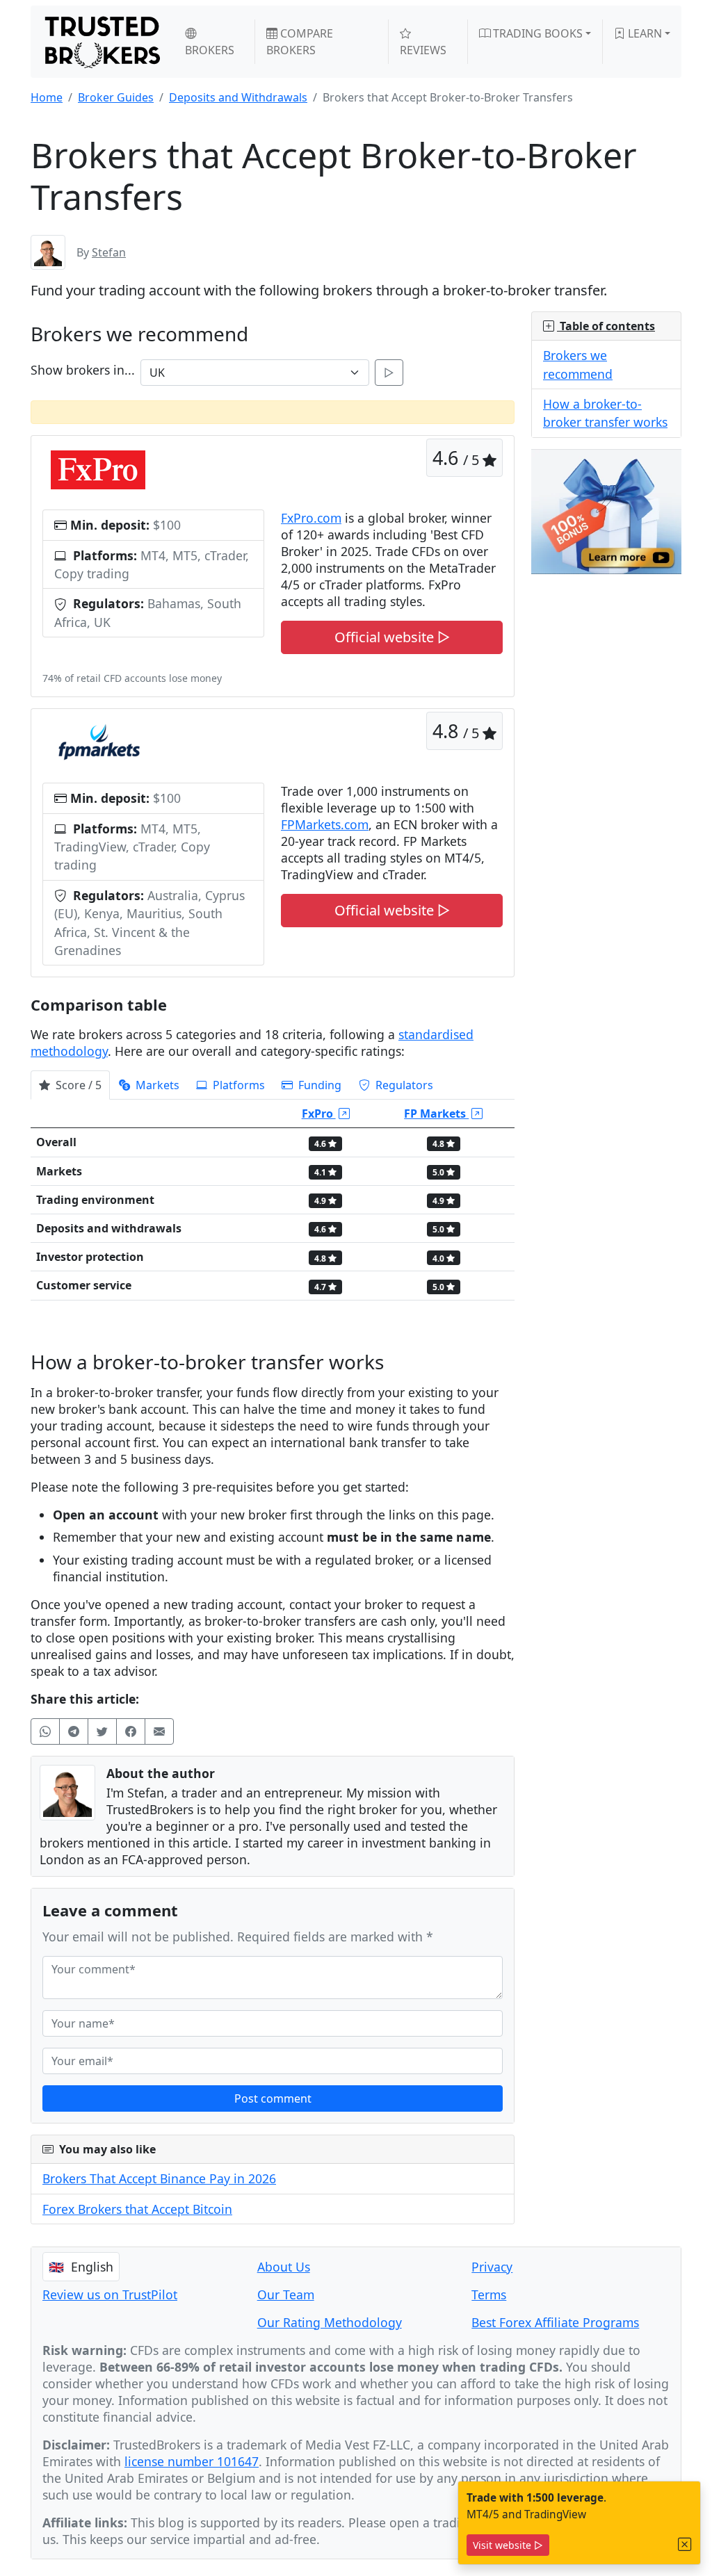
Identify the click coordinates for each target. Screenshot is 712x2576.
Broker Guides (116, 97)
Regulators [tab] (403, 1085)
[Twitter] (102, 1731)
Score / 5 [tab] (77, 1085)
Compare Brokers (300, 42)
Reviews (423, 50)
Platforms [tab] (237, 1085)
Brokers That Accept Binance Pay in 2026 (159, 2178)
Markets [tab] (156, 1085)
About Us (284, 2267)
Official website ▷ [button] (392, 637)
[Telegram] (74, 1731)
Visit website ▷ (508, 2545)
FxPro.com (311, 518)
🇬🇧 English (81, 2267)
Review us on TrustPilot (110, 2294)
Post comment (273, 2098)
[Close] (685, 2544)
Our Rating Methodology (330, 2322)
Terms (489, 2294)
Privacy (492, 2267)
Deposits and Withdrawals (238, 97)
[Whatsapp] (45, 1731)
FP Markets (436, 1114)
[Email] (159, 1731)
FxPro (319, 1114)
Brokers (210, 50)
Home (47, 97)
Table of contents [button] (606, 326)
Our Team (286, 2294)
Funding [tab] (318, 1085)
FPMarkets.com (325, 824)
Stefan (109, 252)
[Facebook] (131, 1731)
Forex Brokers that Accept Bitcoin (137, 2209)
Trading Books (536, 33)
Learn (644, 33)
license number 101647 (192, 2461)
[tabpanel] (273, 1205)
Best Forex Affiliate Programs (555, 2322)
